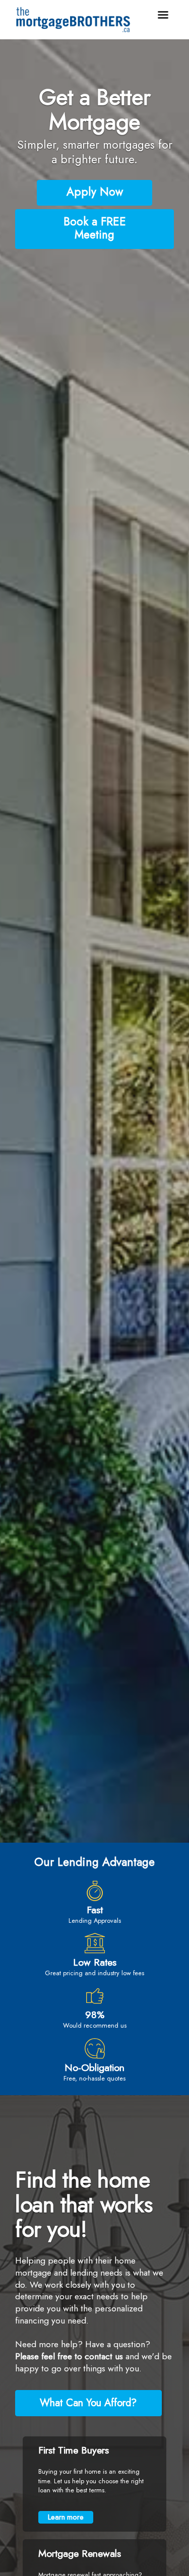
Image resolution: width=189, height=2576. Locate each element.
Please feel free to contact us (70, 2356)
